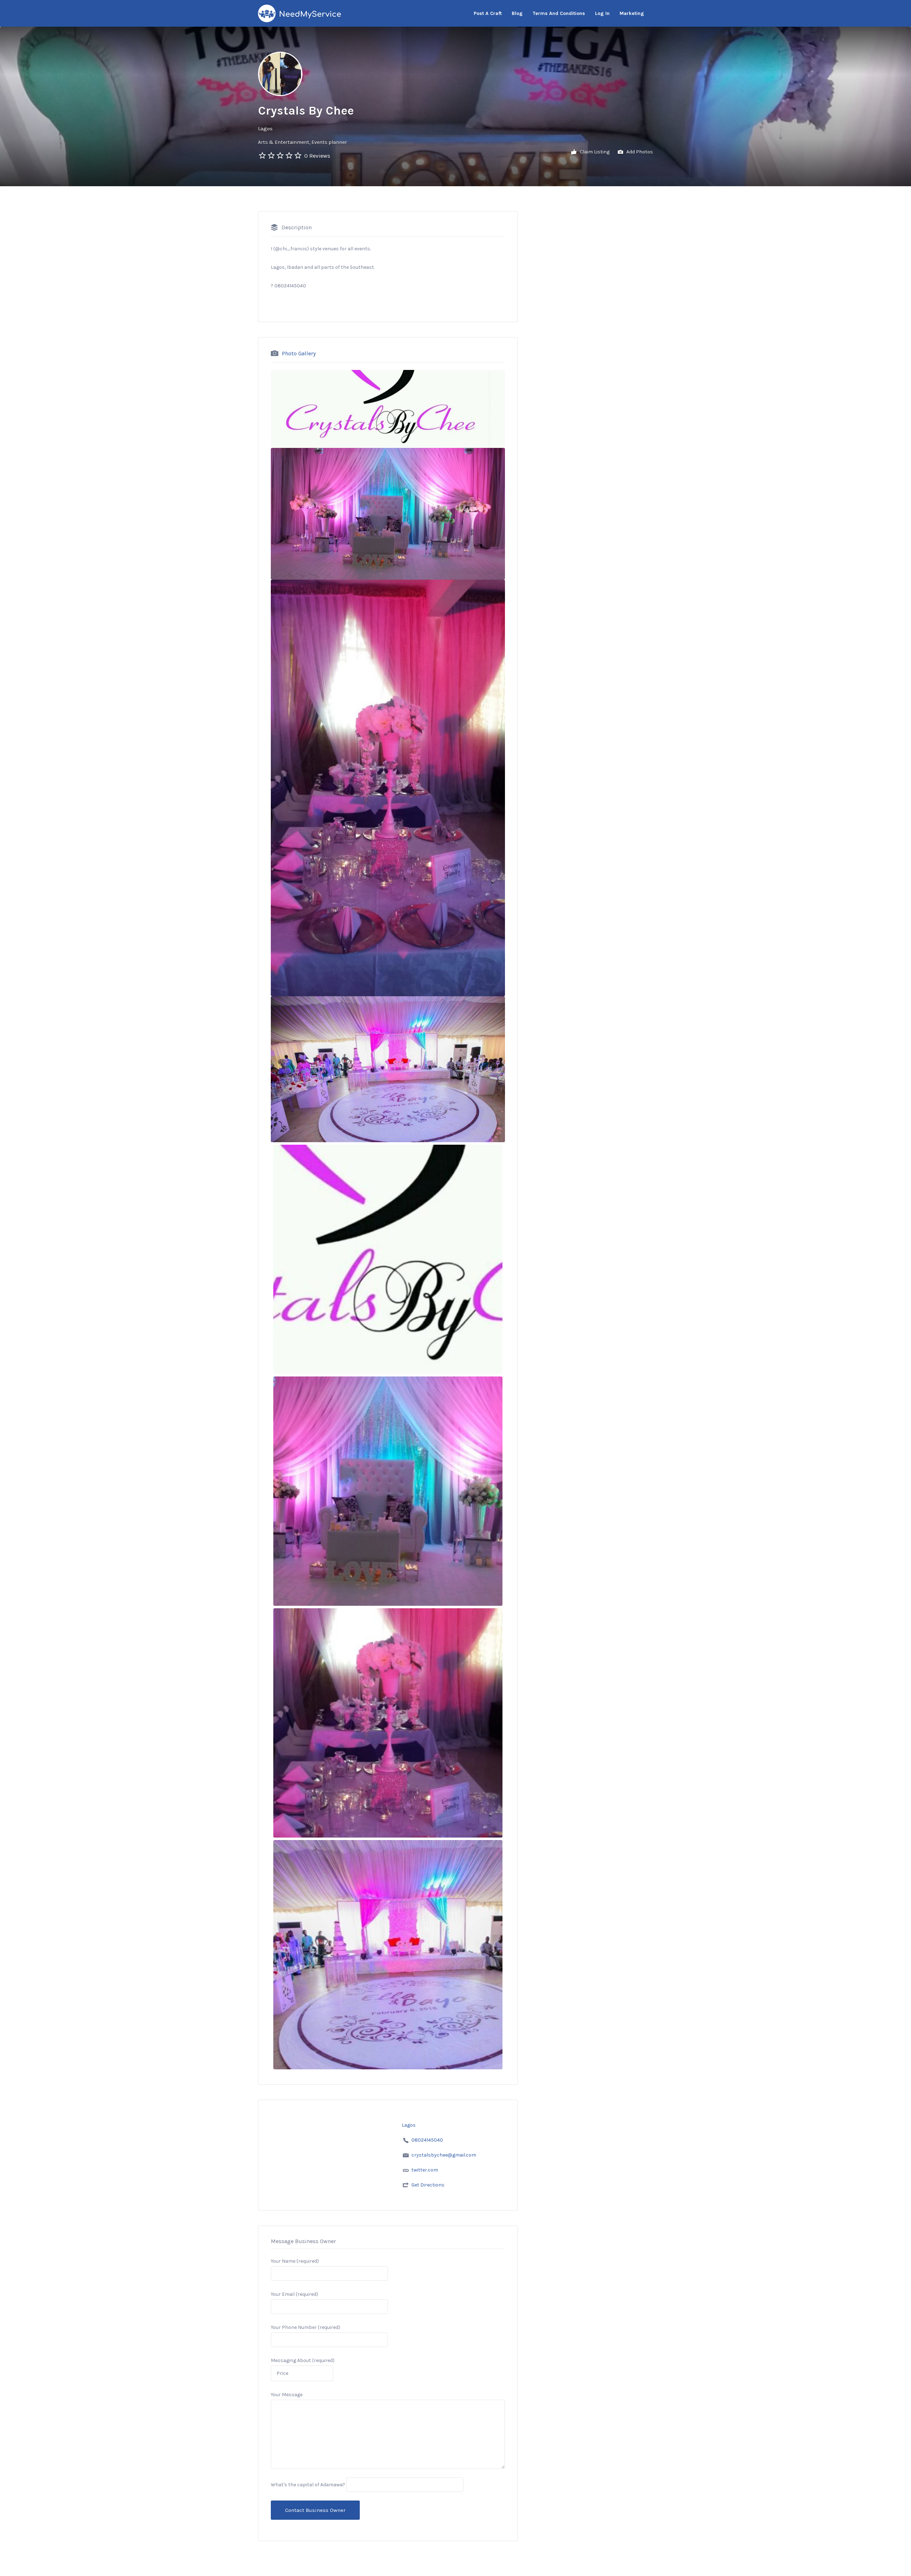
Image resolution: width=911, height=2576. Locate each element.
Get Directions (428, 2185)
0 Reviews (317, 156)
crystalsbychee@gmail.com (444, 2155)
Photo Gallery (299, 353)
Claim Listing (594, 152)
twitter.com (425, 2170)
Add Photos (639, 152)
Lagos (265, 129)
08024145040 (427, 2140)
